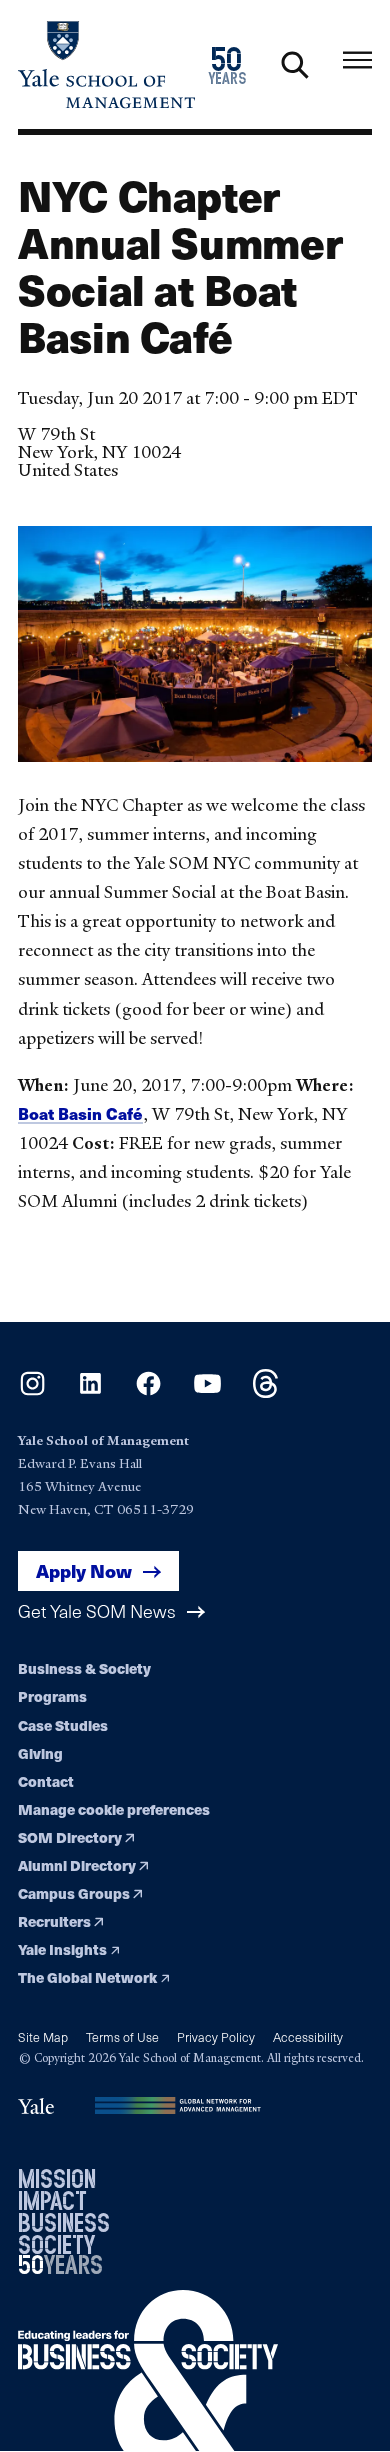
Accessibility (308, 2036)
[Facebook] (148, 1391)
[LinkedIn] (90, 1391)
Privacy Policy (216, 2036)
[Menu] (357, 60)
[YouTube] (207, 1391)
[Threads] (265, 1391)
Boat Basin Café (80, 1113)
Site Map (43, 2036)
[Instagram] (32, 1391)
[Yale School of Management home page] (106, 64)
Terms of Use (122, 2036)
